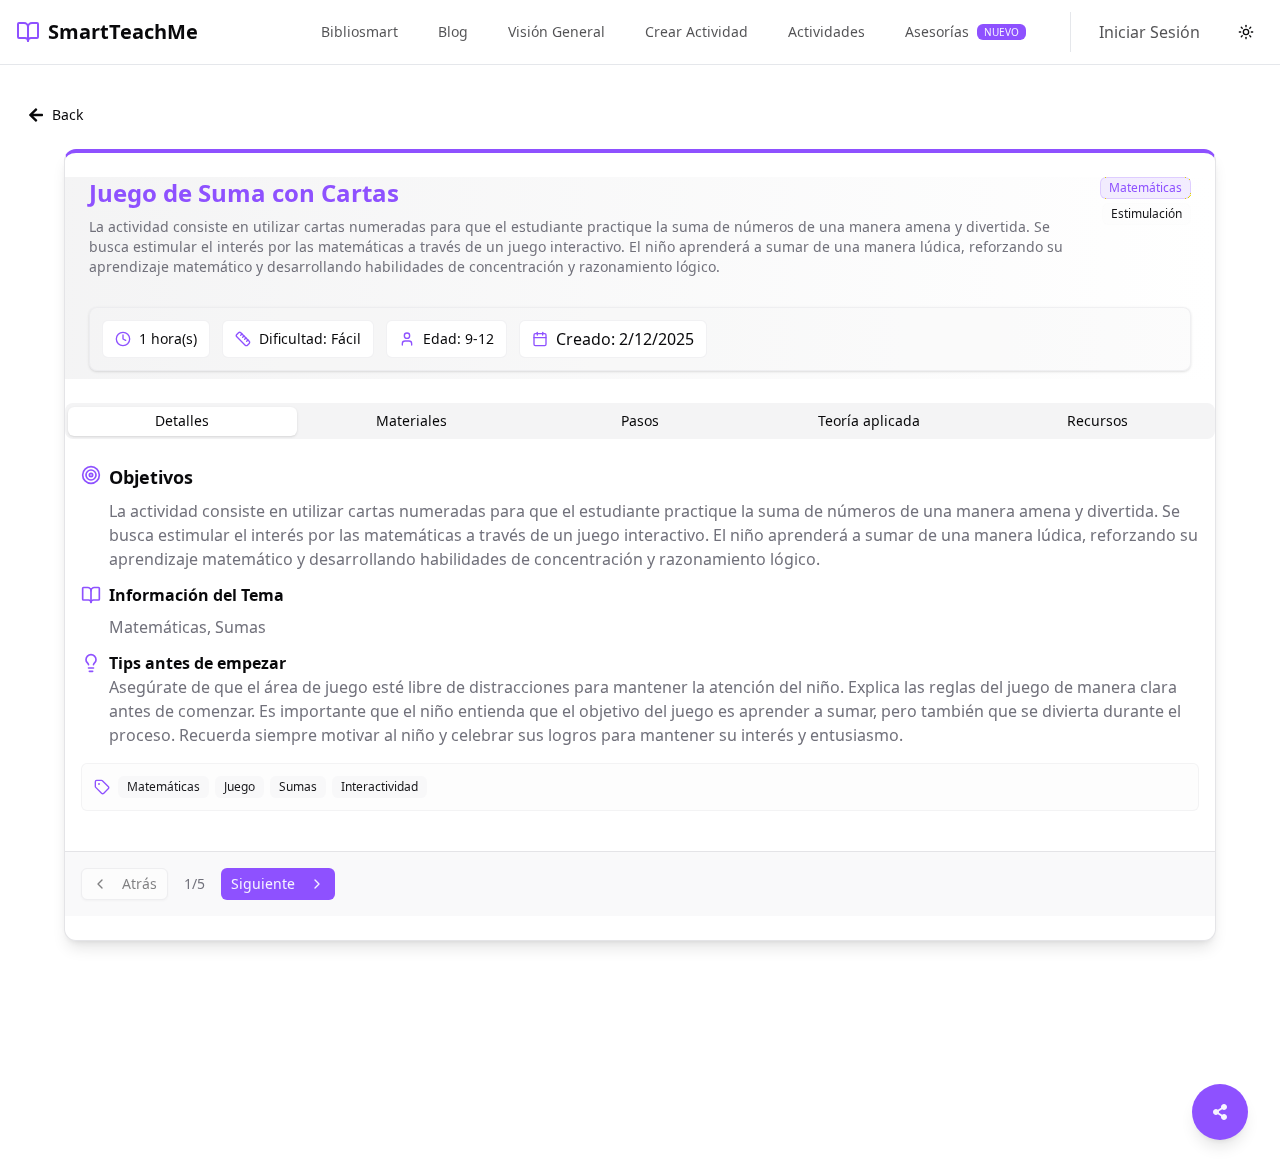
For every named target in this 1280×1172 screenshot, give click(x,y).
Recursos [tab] (1097, 420)
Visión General (556, 31)
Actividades (826, 31)
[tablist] (640, 421)
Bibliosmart (359, 31)
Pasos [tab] (640, 420)
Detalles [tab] (182, 420)
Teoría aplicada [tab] (869, 420)
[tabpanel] (640, 637)
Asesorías (962, 31)
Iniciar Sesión (1149, 32)
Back (67, 114)
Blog (453, 31)
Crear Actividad (696, 31)
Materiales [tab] (411, 420)
